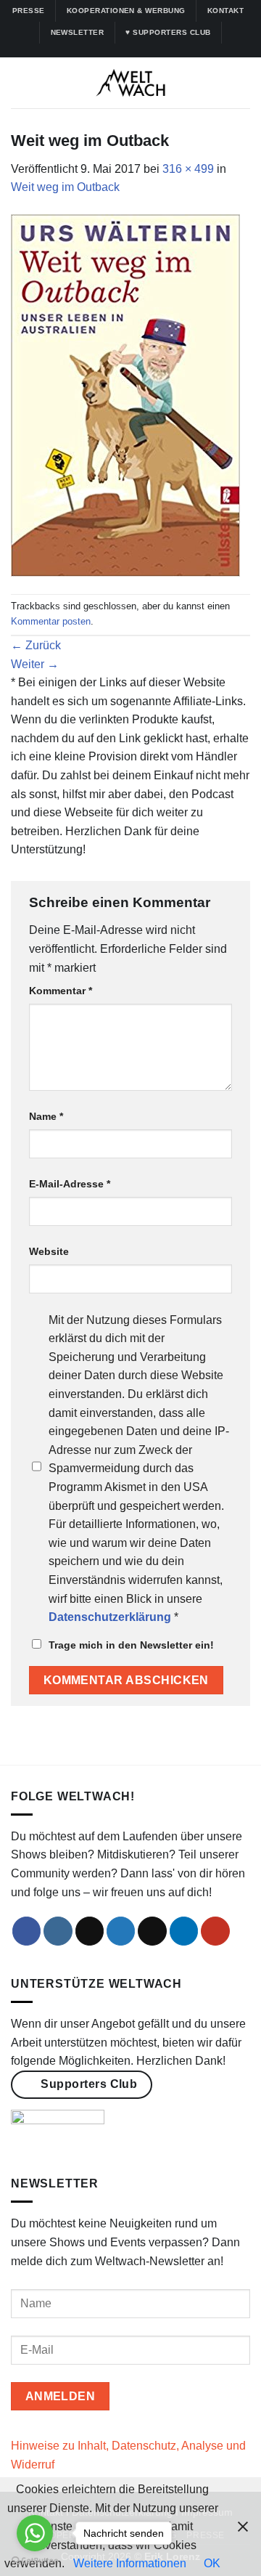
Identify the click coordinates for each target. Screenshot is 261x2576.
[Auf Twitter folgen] (138, 50)
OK (212, 2563)
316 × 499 (188, 169)
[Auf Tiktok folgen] (123, 50)
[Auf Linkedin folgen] (152, 50)
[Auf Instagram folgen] (109, 50)
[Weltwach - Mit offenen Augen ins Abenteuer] (131, 83)
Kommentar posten (51, 621)
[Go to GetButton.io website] (35, 2561)
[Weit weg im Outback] (125, 395)
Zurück (36, 645)
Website (49, 1251)
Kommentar (61, 991)
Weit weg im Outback (65, 187)
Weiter (35, 664)
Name (46, 1116)
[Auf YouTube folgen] (165, 50)
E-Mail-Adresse (70, 1184)
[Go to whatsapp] (35, 2533)
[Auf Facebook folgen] (96, 50)
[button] (20, 83)
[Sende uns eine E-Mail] (152, 1931)
